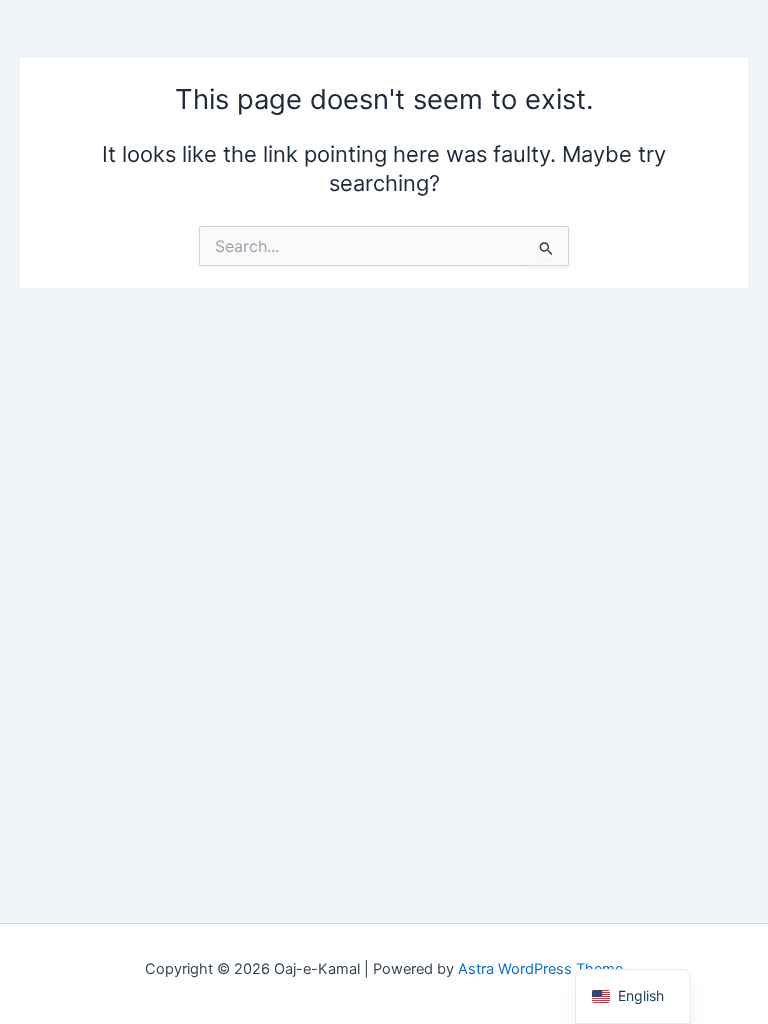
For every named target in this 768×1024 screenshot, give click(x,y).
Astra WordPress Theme (540, 969)
